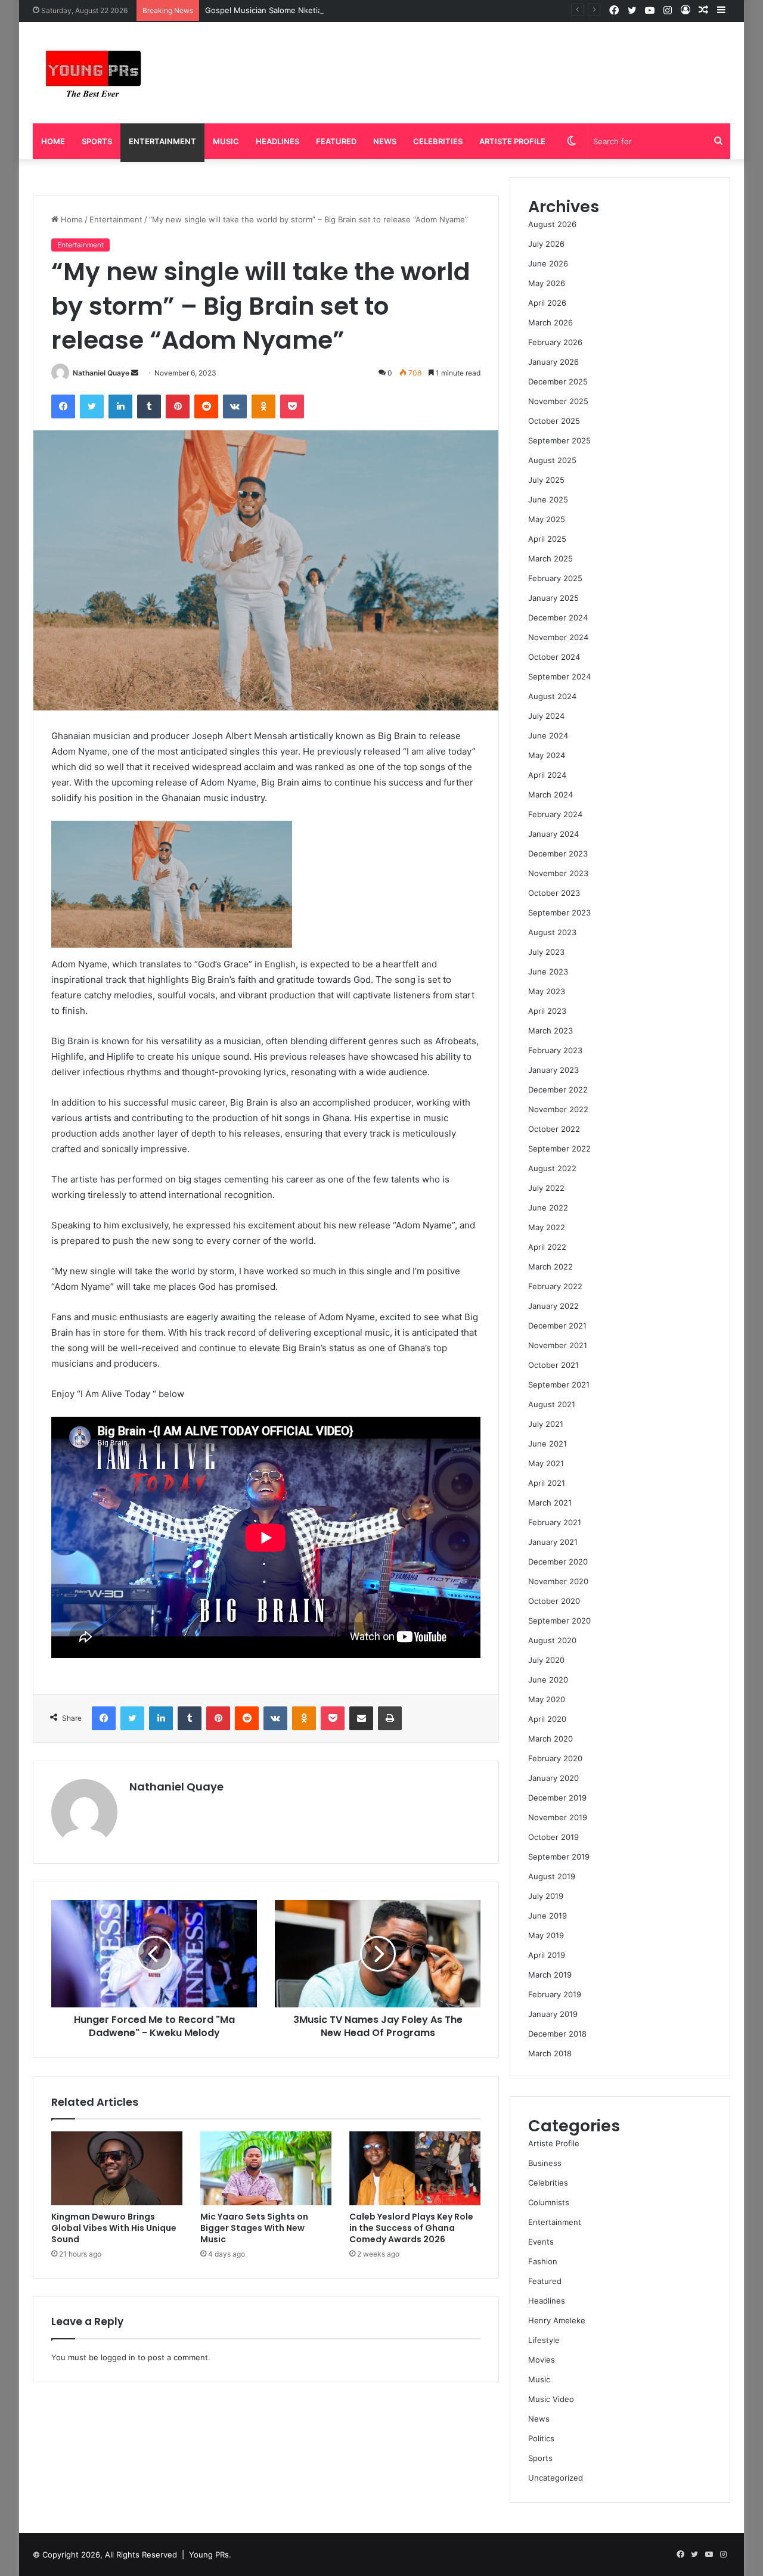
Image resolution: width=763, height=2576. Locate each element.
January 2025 (553, 598)
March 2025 (550, 558)
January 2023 (553, 1070)
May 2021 (546, 1463)
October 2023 (554, 893)
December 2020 (558, 1562)
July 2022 (546, 1188)
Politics (541, 2438)
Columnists (549, 2202)
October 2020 (554, 1601)
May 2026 (547, 283)
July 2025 (546, 480)
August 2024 (552, 696)
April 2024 (547, 775)
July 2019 (546, 1896)
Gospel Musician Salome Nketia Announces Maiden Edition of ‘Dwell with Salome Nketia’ (370, 10)
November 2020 (558, 1581)
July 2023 (546, 952)
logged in (118, 2357)
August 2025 (552, 460)
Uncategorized (556, 2478)
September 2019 (559, 1857)
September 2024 (559, 676)
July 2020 (546, 1660)
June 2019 (548, 1916)
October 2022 (554, 1129)
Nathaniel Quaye (101, 373)
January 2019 (553, 2014)
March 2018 (550, 2053)
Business (545, 2163)
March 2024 (550, 794)
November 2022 (558, 1109)
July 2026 (546, 244)
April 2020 (547, 1719)
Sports (97, 141)
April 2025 (547, 539)
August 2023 (552, 932)
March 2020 (550, 1739)
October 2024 (554, 657)
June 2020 (548, 1680)
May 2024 (547, 755)
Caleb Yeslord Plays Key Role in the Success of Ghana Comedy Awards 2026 (411, 2228)
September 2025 (559, 440)
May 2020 (547, 1699)
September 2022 (559, 1149)
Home (53, 141)
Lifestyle (544, 2340)
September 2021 (559, 1385)
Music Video (551, 2399)
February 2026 (555, 342)
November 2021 (558, 1345)
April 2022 (547, 1247)
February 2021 (555, 1522)
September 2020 (559, 1621)
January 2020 (553, 1778)
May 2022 (547, 1227)
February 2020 (555, 1758)
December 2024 (558, 617)
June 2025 (548, 499)
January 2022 (553, 1306)
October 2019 (553, 1837)
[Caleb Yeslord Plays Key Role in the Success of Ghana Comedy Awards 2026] (415, 2168)
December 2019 (557, 1798)
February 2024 (555, 814)
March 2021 (550, 1503)
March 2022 (550, 1267)
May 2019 (546, 1935)
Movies (542, 2360)
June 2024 (548, 735)
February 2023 (555, 1050)
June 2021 (548, 1444)
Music (226, 141)
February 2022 (555, 1286)
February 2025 (555, 578)
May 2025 (547, 519)
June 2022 (548, 1208)
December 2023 (558, 854)
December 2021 (557, 1326)
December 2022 (558, 1090)
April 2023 (547, 1011)
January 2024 (553, 834)
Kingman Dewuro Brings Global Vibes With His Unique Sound (114, 2228)
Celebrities (438, 141)
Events (541, 2242)
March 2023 (550, 1031)
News (385, 141)
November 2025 (558, 401)
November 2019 (558, 1817)
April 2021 (547, 1483)
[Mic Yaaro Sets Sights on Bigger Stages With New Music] (266, 2168)
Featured (336, 141)
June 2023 (548, 972)
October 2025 (554, 421)
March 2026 (550, 322)
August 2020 (552, 1640)
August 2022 (552, 1168)
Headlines (277, 141)
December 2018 (557, 2034)
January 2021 (553, 1542)
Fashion (543, 2261)
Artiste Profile (512, 141)
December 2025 (558, 381)
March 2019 (550, 1975)
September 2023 (559, 913)
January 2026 (553, 362)
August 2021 (552, 1404)
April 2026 (547, 303)
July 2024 (546, 716)
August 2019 (552, 1876)
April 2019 (547, 1955)
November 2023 (558, 873)
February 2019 (555, 1994)
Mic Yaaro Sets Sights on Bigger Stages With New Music (254, 2228)
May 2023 (547, 991)
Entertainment (162, 141)
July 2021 (546, 1424)
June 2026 (548, 263)
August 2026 (552, 224)
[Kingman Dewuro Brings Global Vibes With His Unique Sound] (117, 2168)
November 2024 (558, 637)
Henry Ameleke (557, 2320)
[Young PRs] (92, 73)
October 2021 (553, 1365)
